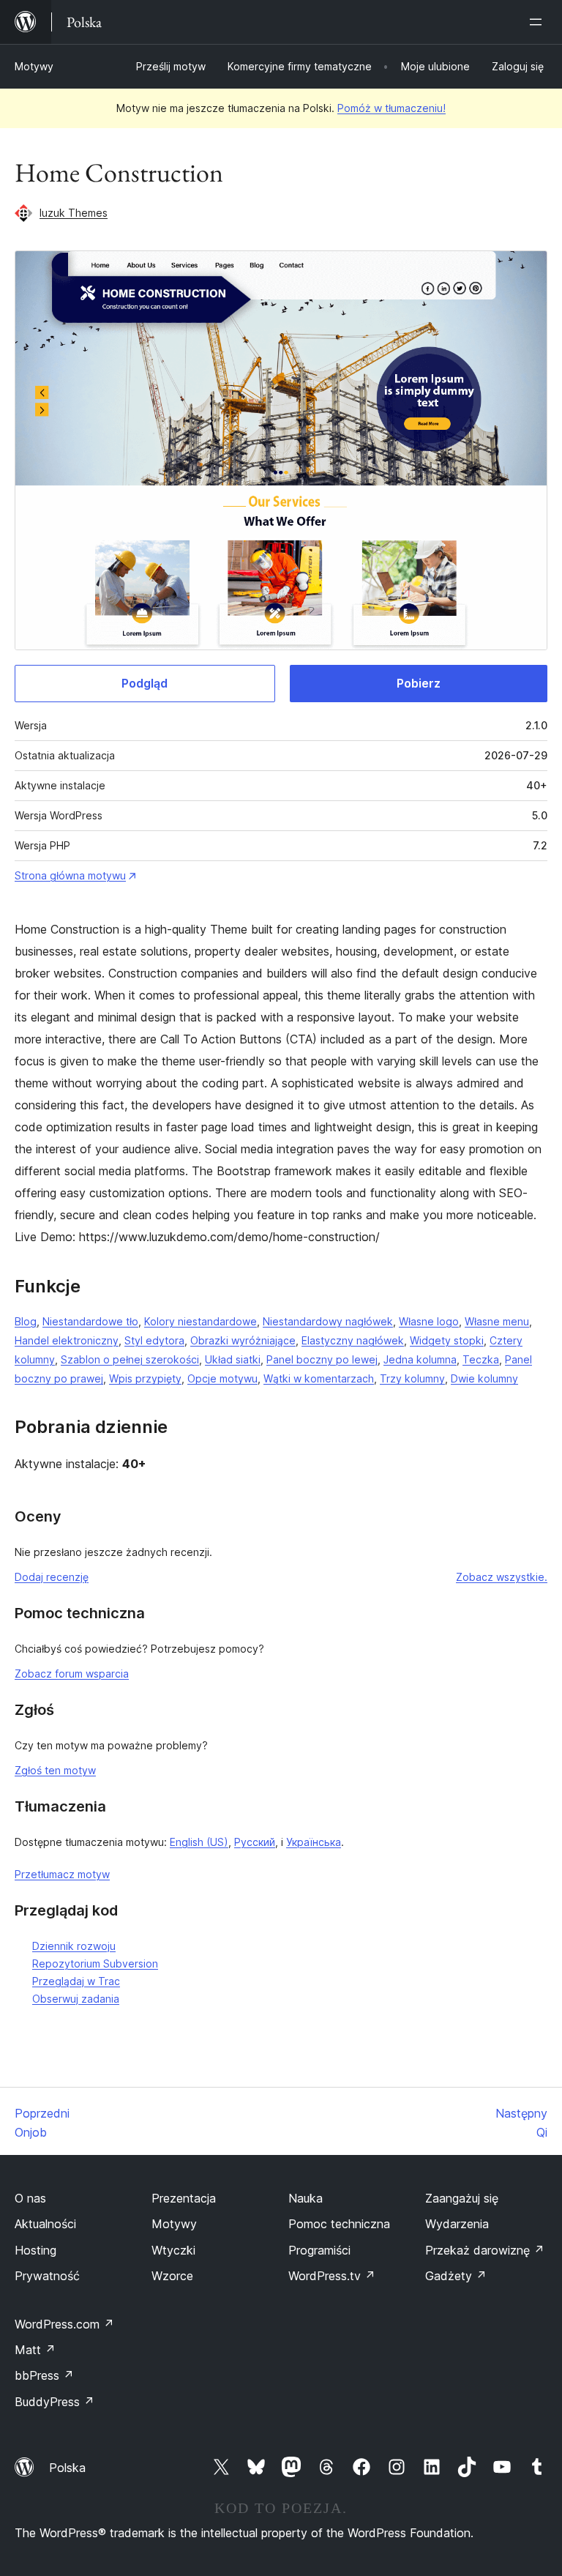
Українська (314, 1842)
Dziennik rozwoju (74, 1946)
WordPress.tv (332, 2276)
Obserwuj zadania (76, 1999)
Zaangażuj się (462, 2198)
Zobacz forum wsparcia (72, 1674)
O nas (30, 2198)
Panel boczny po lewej (322, 1359)
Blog (26, 1321)
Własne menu (497, 1321)
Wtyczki (173, 2250)
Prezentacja (184, 2198)
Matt (35, 2350)
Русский (255, 1842)
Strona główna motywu (70, 875)
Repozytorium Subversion (95, 1963)
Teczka (481, 1359)
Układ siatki (233, 1359)
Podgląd (145, 683)
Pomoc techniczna (339, 2224)
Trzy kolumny (412, 1378)
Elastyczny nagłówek (353, 1340)
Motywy (34, 66)
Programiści (319, 2250)
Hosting (35, 2250)
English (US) (199, 1842)
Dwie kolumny (484, 1378)
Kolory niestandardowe (201, 1321)
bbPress (44, 2375)
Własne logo (429, 1321)
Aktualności (45, 2224)
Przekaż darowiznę (485, 2250)
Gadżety (456, 2276)
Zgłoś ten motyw (55, 1770)
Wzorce (172, 2276)
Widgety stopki (447, 1340)
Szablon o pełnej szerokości (130, 1359)
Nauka (306, 2198)
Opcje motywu (222, 1378)
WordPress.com (64, 2324)
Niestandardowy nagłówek (328, 1321)
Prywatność (47, 2276)
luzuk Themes (74, 213)
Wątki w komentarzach (319, 1378)
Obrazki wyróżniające (243, 1340)
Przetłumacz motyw (62, 1874)
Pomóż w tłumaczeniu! (391, 108)
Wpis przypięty (145, 1378)
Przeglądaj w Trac (76, 1981)
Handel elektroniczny (67, 1340)
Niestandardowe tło (90, 1321)
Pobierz (419, 683)
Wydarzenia (457, 2224)
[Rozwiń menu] (539, 22)
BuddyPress (55, 2402)
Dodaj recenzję (52, 1577)
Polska (67, 2468)
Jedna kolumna (420, 1359)
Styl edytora (154, 1340)
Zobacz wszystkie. (502, 1577)
